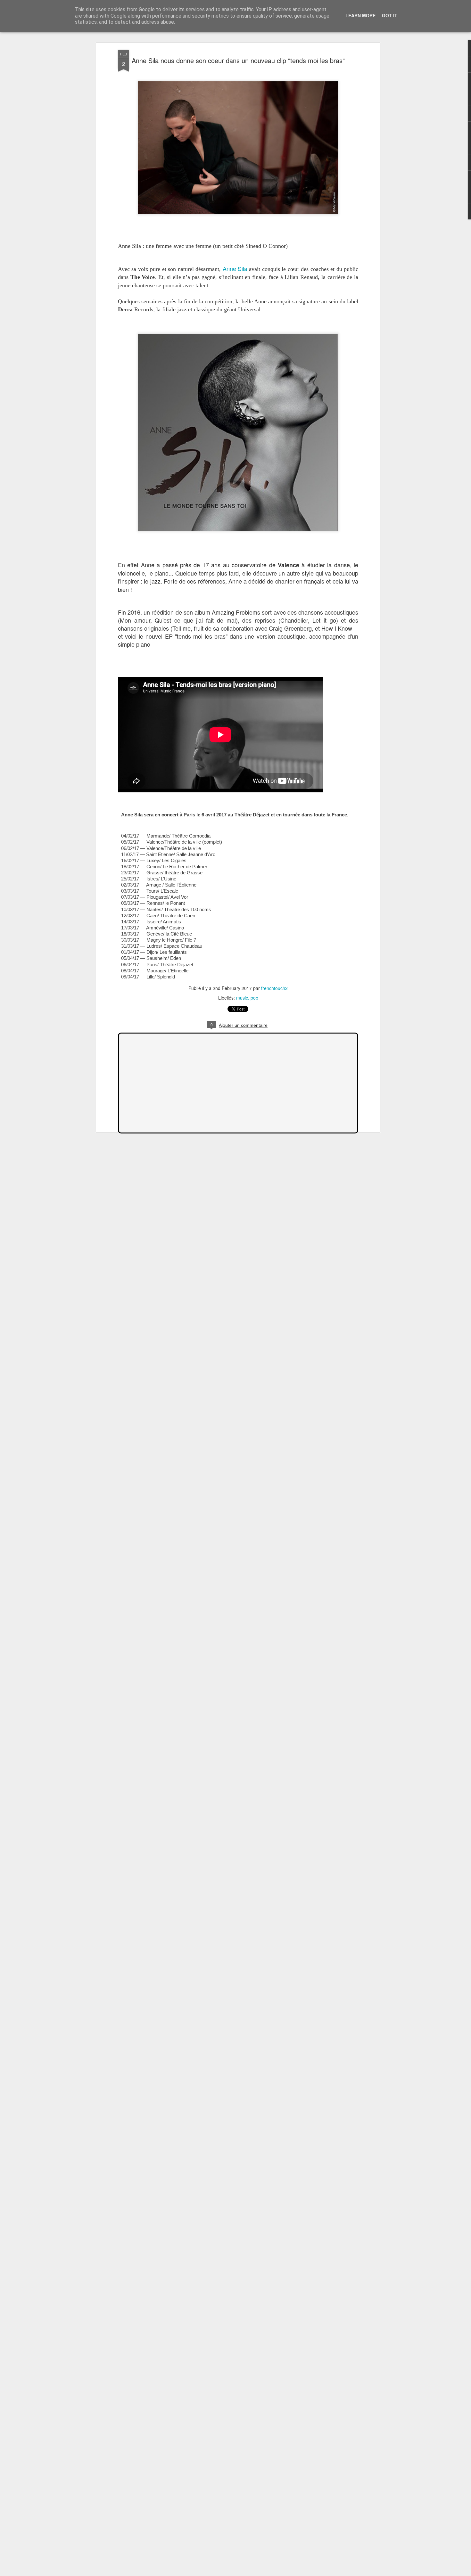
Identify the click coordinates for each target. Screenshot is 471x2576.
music (242, 998)
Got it (390, 15)
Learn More (360, 15)
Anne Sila (235, 268)
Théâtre (180, 835)
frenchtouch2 (274, 988)
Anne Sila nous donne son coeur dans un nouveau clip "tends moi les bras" (238, 60)
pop (254, 998)
